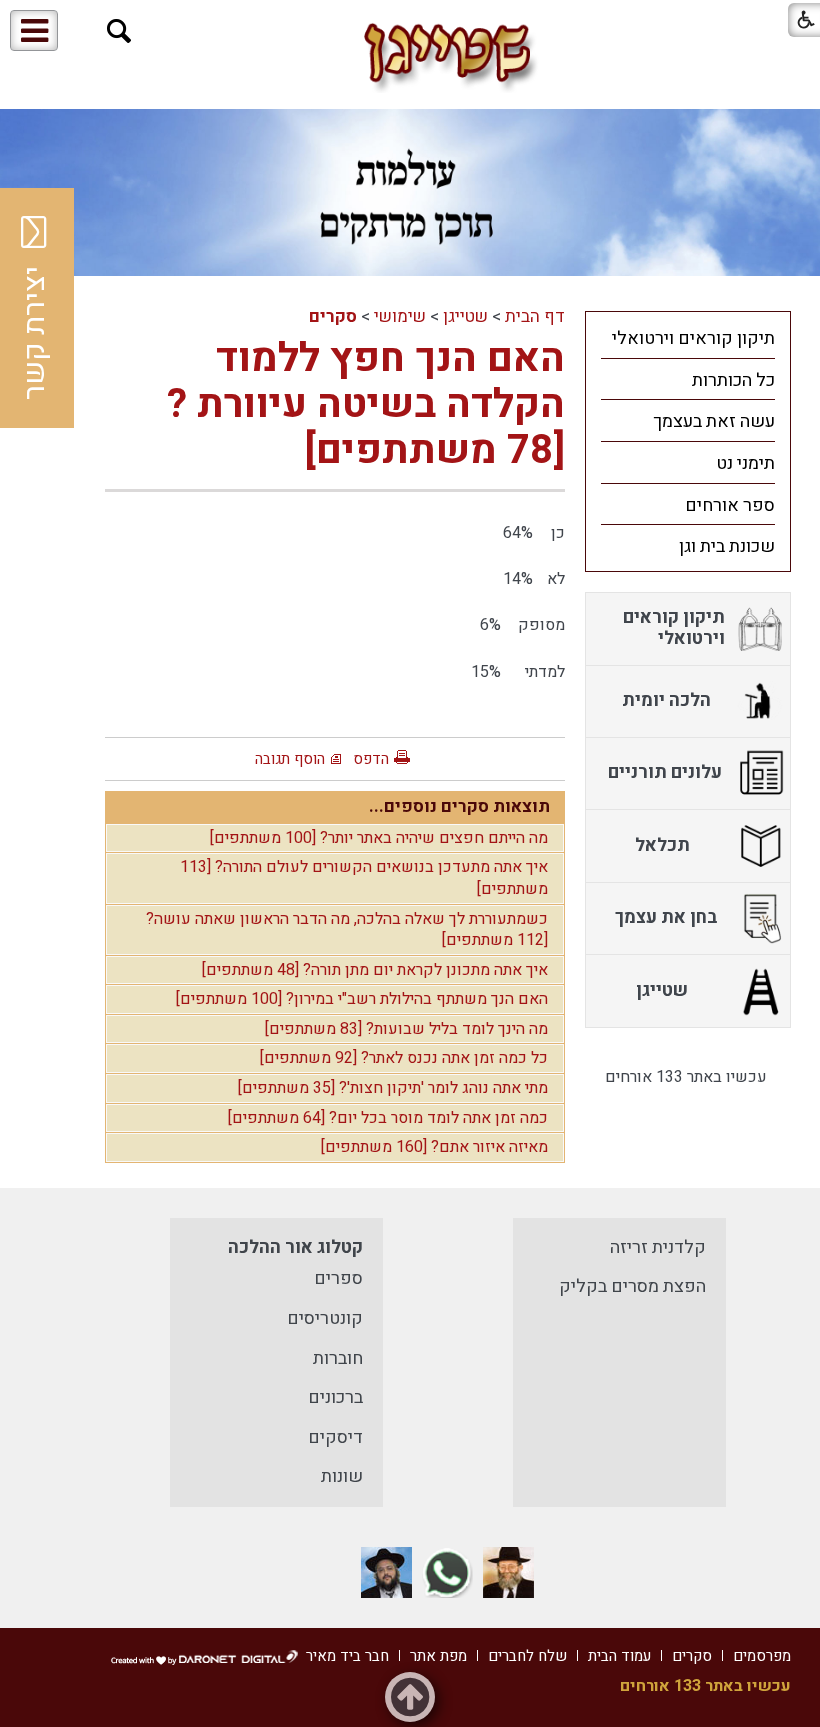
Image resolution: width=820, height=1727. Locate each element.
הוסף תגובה (290, 759)
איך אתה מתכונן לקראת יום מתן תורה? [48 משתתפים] (375, 970)
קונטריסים (325, 1318)
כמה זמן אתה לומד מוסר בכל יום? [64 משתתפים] (388, 1118)
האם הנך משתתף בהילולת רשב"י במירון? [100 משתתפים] (362, 999)
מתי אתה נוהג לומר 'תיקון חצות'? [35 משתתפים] (393, 1088)
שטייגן (465, 316)
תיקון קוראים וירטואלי (693, 338)
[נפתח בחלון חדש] (508, 1572)
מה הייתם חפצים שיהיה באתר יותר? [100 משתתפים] (379, 838)
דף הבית (535, 316)
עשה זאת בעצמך (714, 421)
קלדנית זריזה (658, 1247)
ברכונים (335, 1397)
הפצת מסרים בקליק (632, 1286)
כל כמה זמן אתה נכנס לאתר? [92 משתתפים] (404, 1058)
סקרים (333, 316)
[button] (119, 31)
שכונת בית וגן (727, 546)
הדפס (371, 759)
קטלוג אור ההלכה (295, 1247)
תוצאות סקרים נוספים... (459, 806)
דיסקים (335, 1437)
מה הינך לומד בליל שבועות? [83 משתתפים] (406, 1029)
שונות (342, 1476)
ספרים (338, 1278)
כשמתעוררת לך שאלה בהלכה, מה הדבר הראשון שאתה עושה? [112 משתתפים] (347, 930)
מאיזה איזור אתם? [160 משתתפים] (434, 1147)
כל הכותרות (733, 380)
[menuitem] (688, 338)
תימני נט (745, 463)
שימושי (400, 316)
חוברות (338, 1358)
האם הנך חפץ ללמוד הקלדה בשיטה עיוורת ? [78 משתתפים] (366, 404)
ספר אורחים (730, 505)
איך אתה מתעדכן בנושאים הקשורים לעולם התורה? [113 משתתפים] (364, 878)
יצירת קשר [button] (35, 333)
